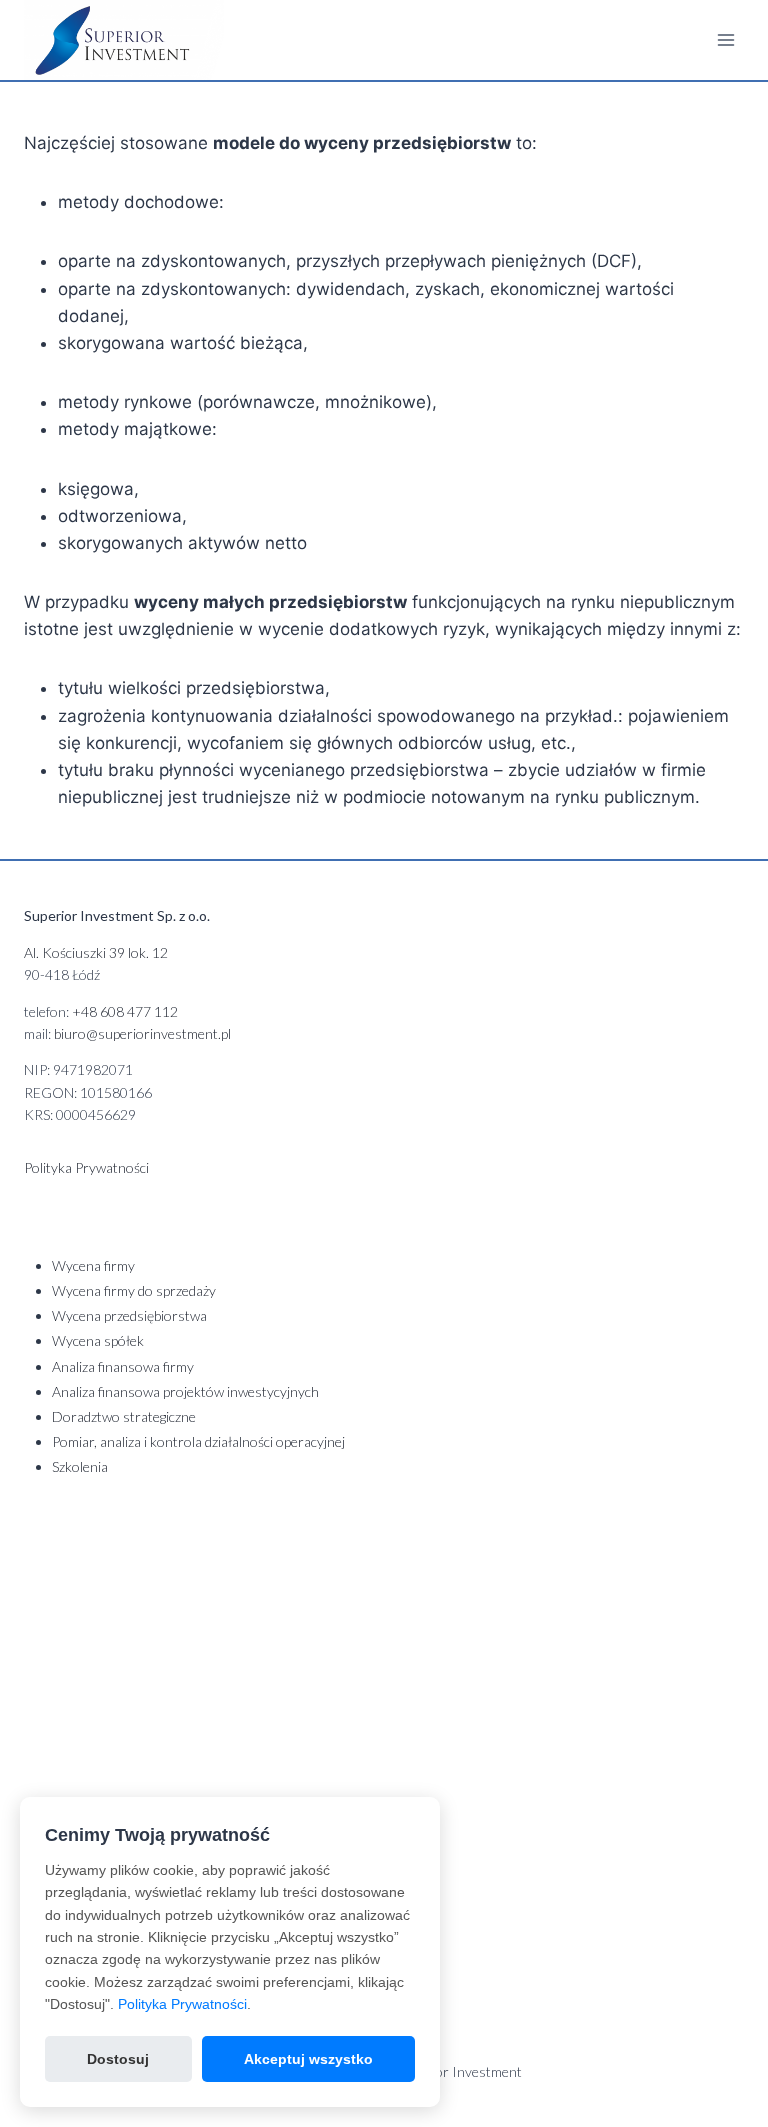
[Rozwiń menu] (725, 39)
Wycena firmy (93, 1265)
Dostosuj (118, 2059)
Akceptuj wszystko (308, 2059)
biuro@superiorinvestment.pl (142, 1033)
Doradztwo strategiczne (124, 1416)
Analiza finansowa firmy (123, 1366)
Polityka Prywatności (182, 2004)
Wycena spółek (98, 1340)
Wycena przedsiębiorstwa (129, 1315)
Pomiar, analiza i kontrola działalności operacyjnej (198, 1441)
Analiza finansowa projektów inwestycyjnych (185, 1391)
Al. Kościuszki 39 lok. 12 (96, 952)
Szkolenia (80, 1466)
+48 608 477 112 (125, 1011)
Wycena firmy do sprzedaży (134, 1290)
